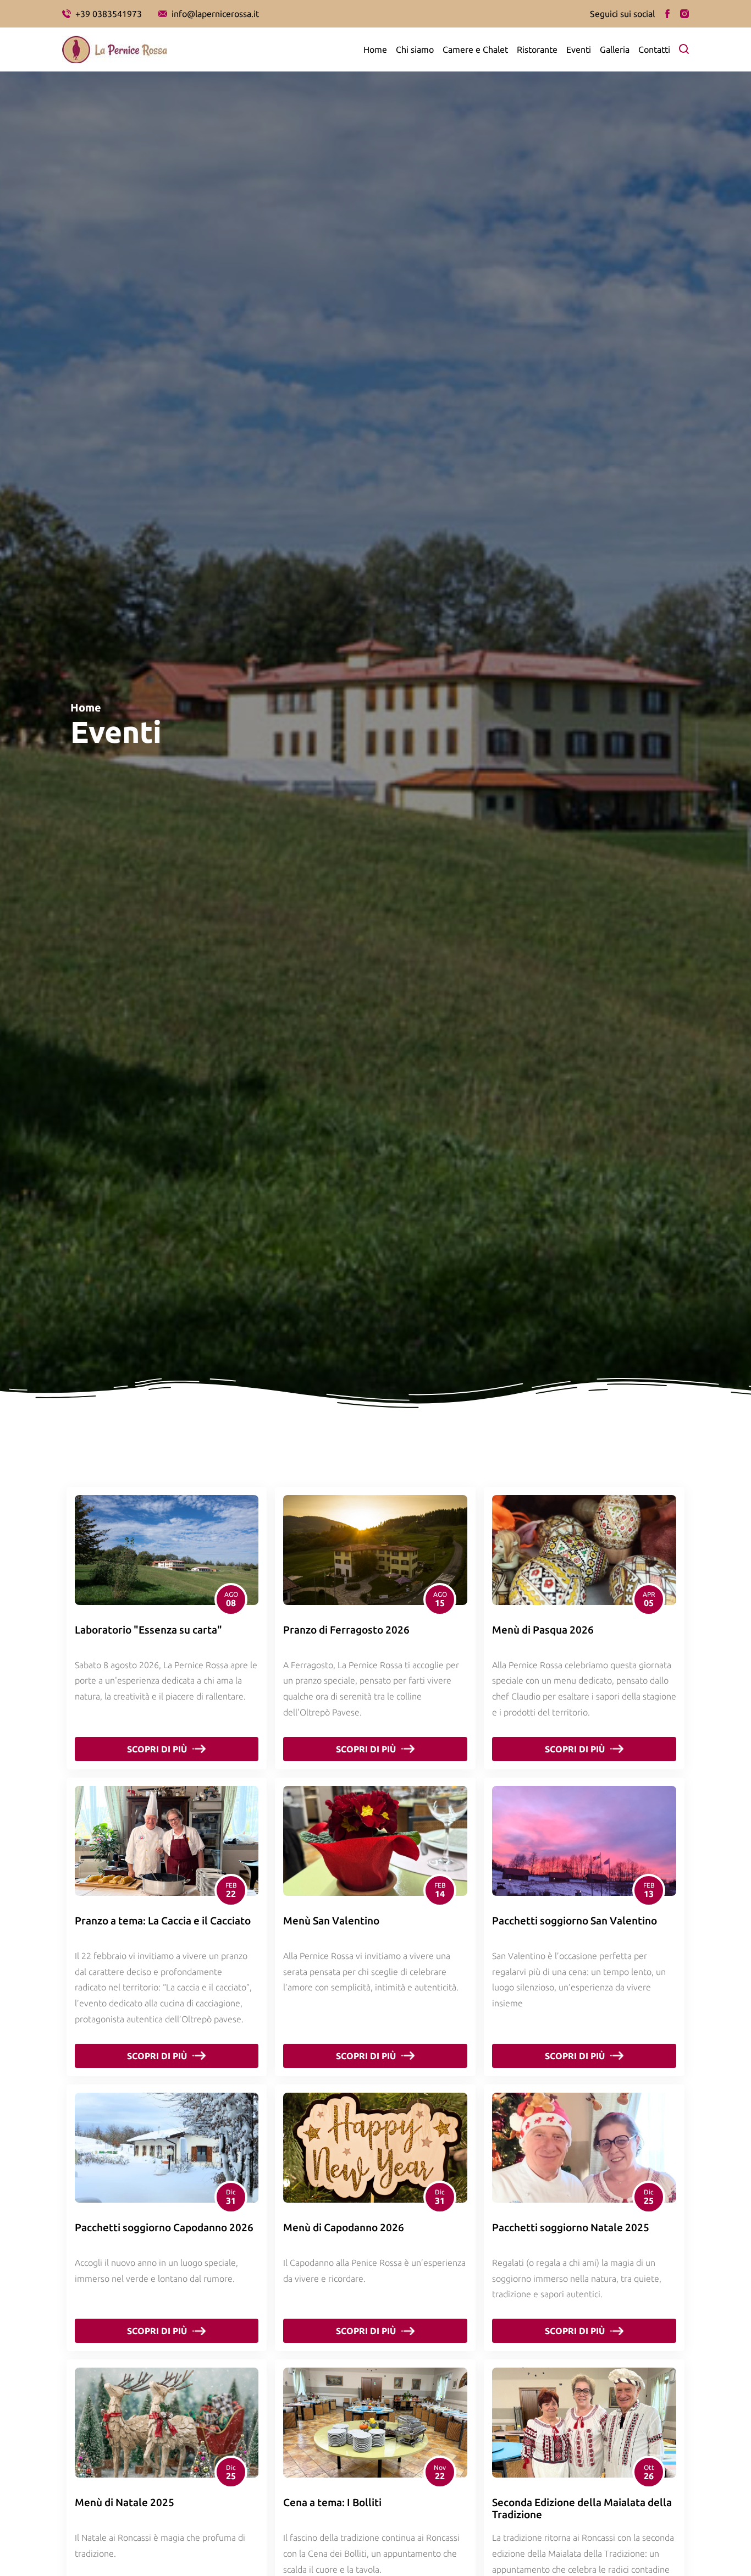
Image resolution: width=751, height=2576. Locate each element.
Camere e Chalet (475, 49)
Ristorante (537, 49)
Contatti (654, 49)
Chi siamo (415, 49)
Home (375, 49)
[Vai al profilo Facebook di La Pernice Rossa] (667, 14)
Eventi (579, 49)
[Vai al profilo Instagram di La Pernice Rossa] (684, 14)
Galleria (615, 49)
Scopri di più (157, 1749)
